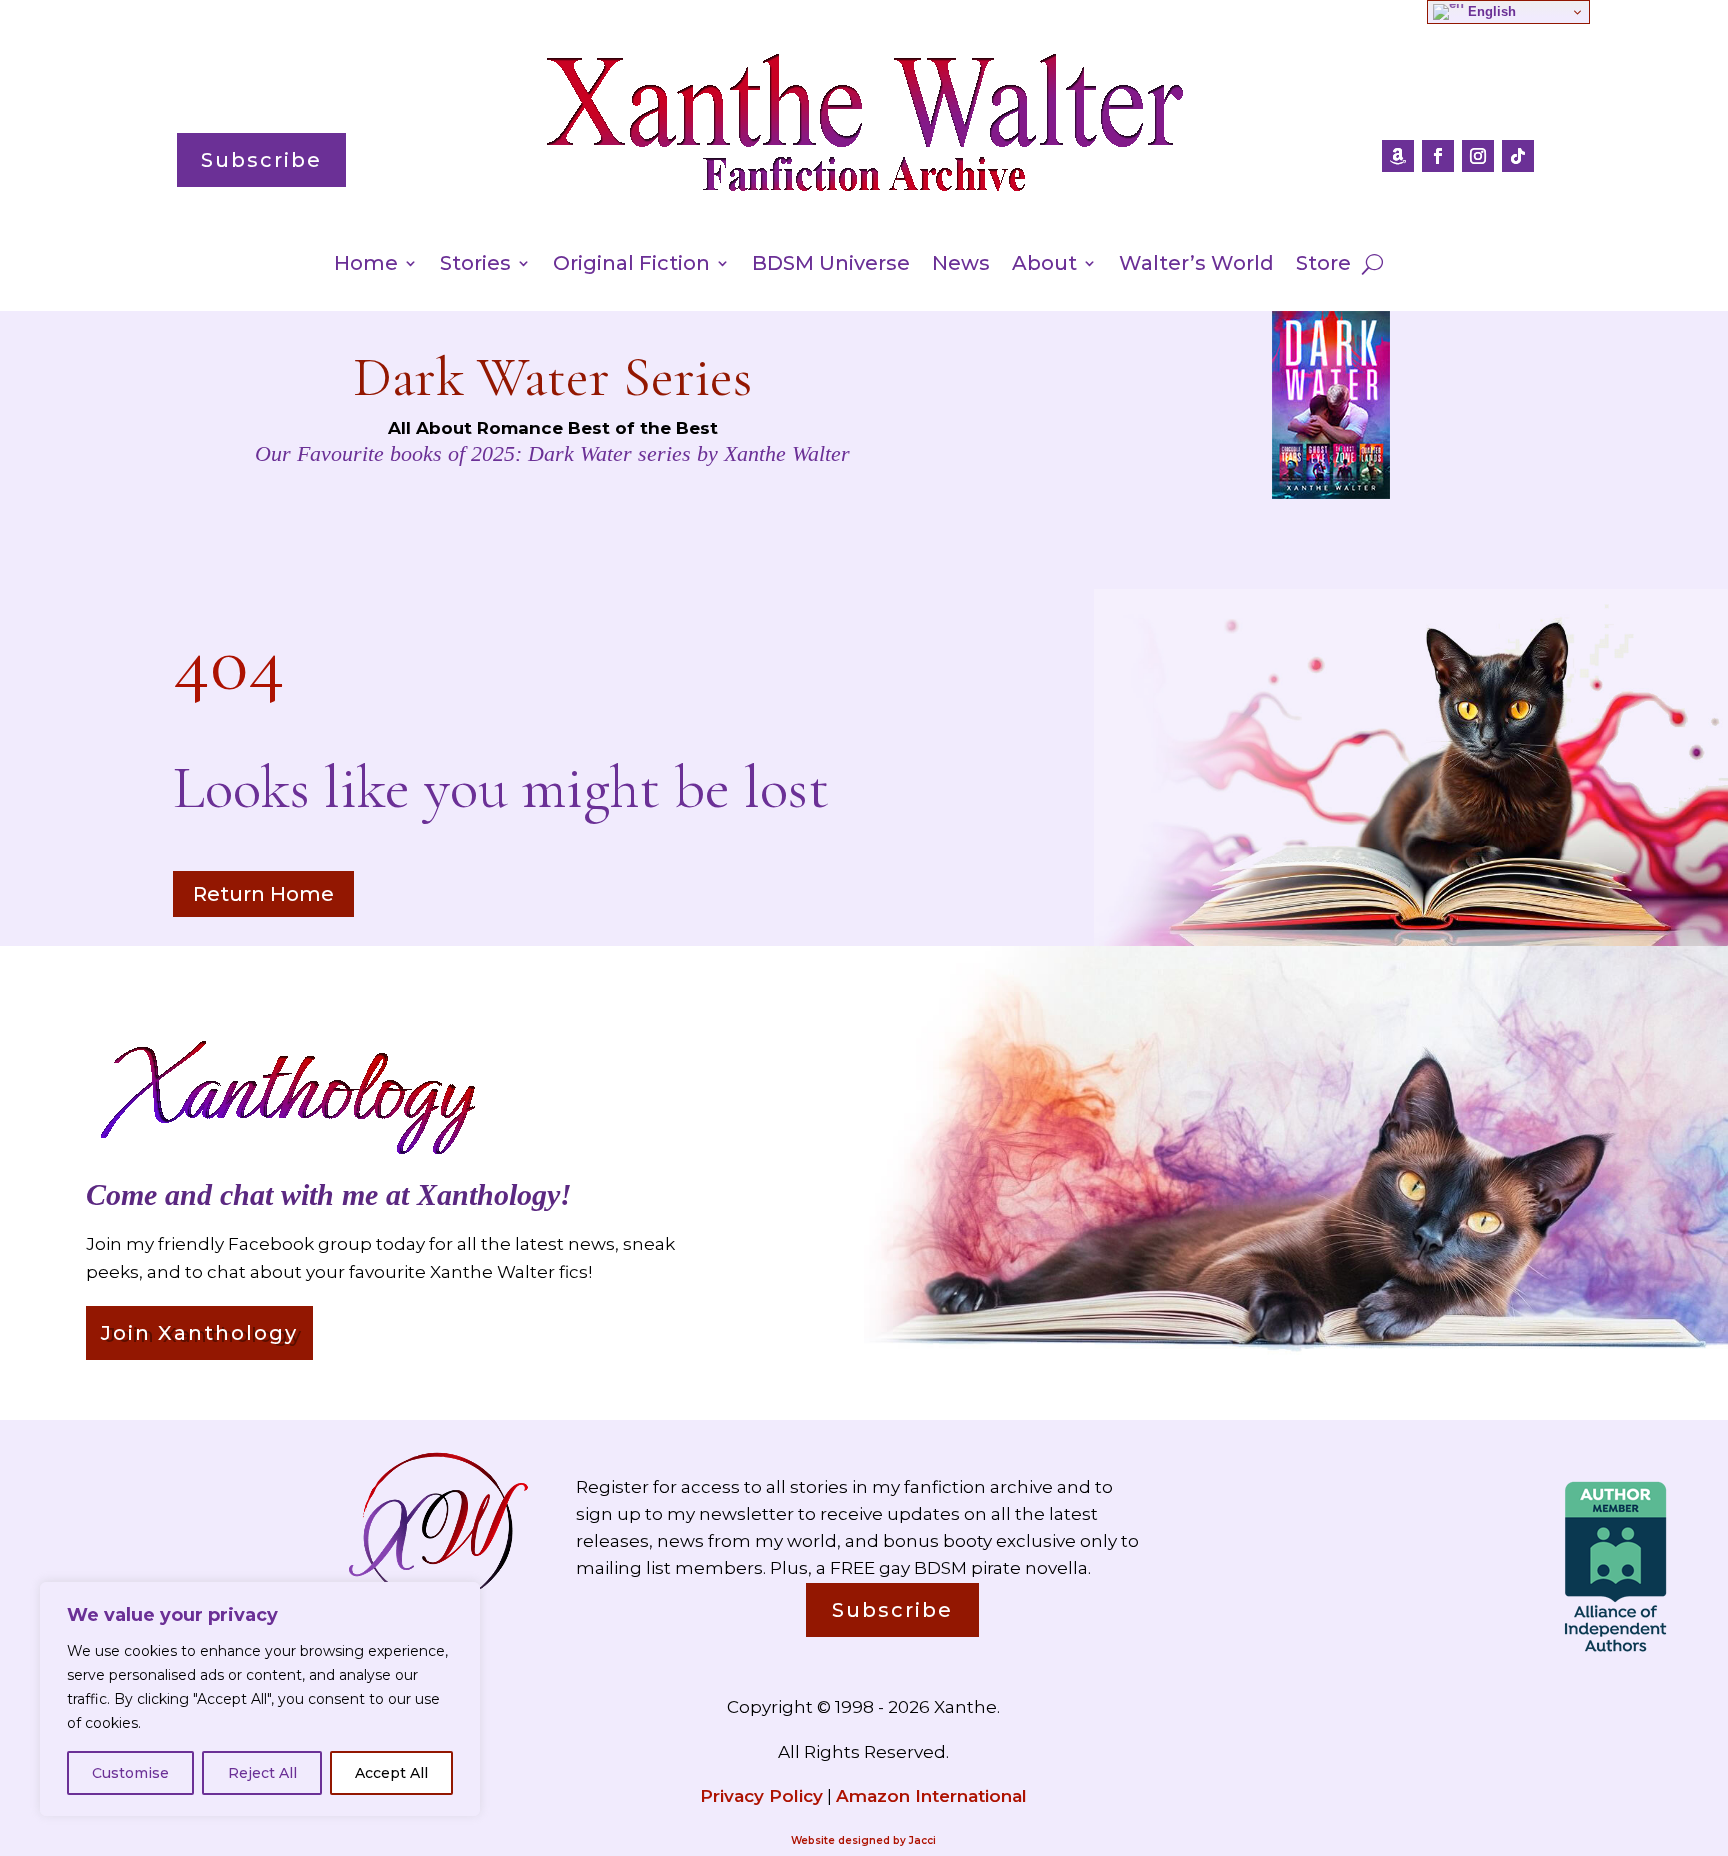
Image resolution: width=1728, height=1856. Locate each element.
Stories (475, 265)
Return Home (263, 894)
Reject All (262, 1773)
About (1044, 265)
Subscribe (261, 160)
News (961, 265)
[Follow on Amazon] (1398, 156)
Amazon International (931, 1796)
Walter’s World (1196, 265)
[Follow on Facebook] (1438, 156)
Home (366, 265)
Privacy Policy (761, 1796)
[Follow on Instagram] (1478, 156)
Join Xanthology (199, 1333)
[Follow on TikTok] (1518, 156)
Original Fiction (631, 265)
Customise (130, 1773)
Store (1323, 265)
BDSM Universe (831, 265)
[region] (260, 1699)
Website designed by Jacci (863, 1840)
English (1490, 11)
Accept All (391, 1773)
